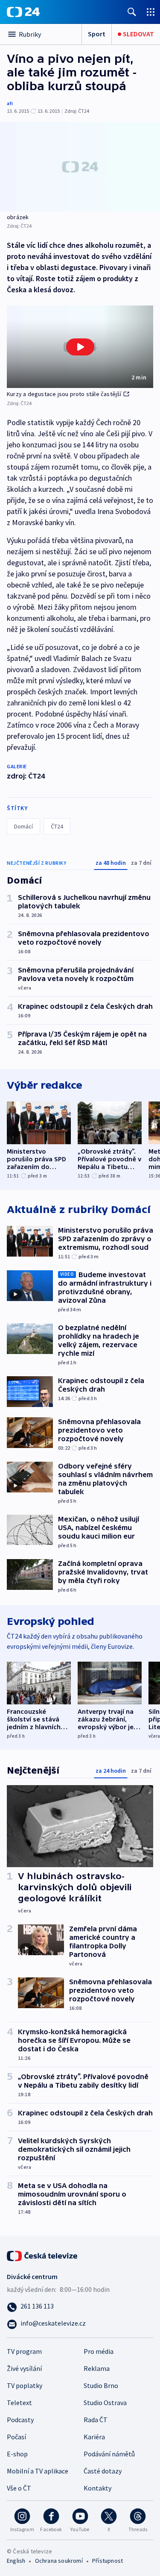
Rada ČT (96, 2420)
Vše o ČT (19, 2488)
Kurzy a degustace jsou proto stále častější (64, 394)
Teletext (19, 2403)
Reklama (97, 2368)
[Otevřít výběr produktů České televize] (151, 12)
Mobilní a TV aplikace (38, 2471)
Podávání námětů (109, 2454)
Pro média (99, 2351)
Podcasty (20, 2420)
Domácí (23, 826)
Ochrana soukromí (59, 2561)
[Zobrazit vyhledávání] (132, 12)
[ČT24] (23, 12)
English (16, 2561)
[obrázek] (80, 167)
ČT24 (57, 826)
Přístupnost (108, 2561)
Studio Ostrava (105, 2403)
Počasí (16, 2437)
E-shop (17, 2454)
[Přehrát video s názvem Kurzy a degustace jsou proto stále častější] (80, 347)
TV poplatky (25, 2385)
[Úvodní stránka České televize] (43, 2255)
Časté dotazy (103, 2471)
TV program (24, 2351)
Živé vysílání (24, 2368)
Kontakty (97, 2488)
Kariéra (94, 2437)
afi (10, 103)
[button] (80, 347)
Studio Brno (101, 2385)
